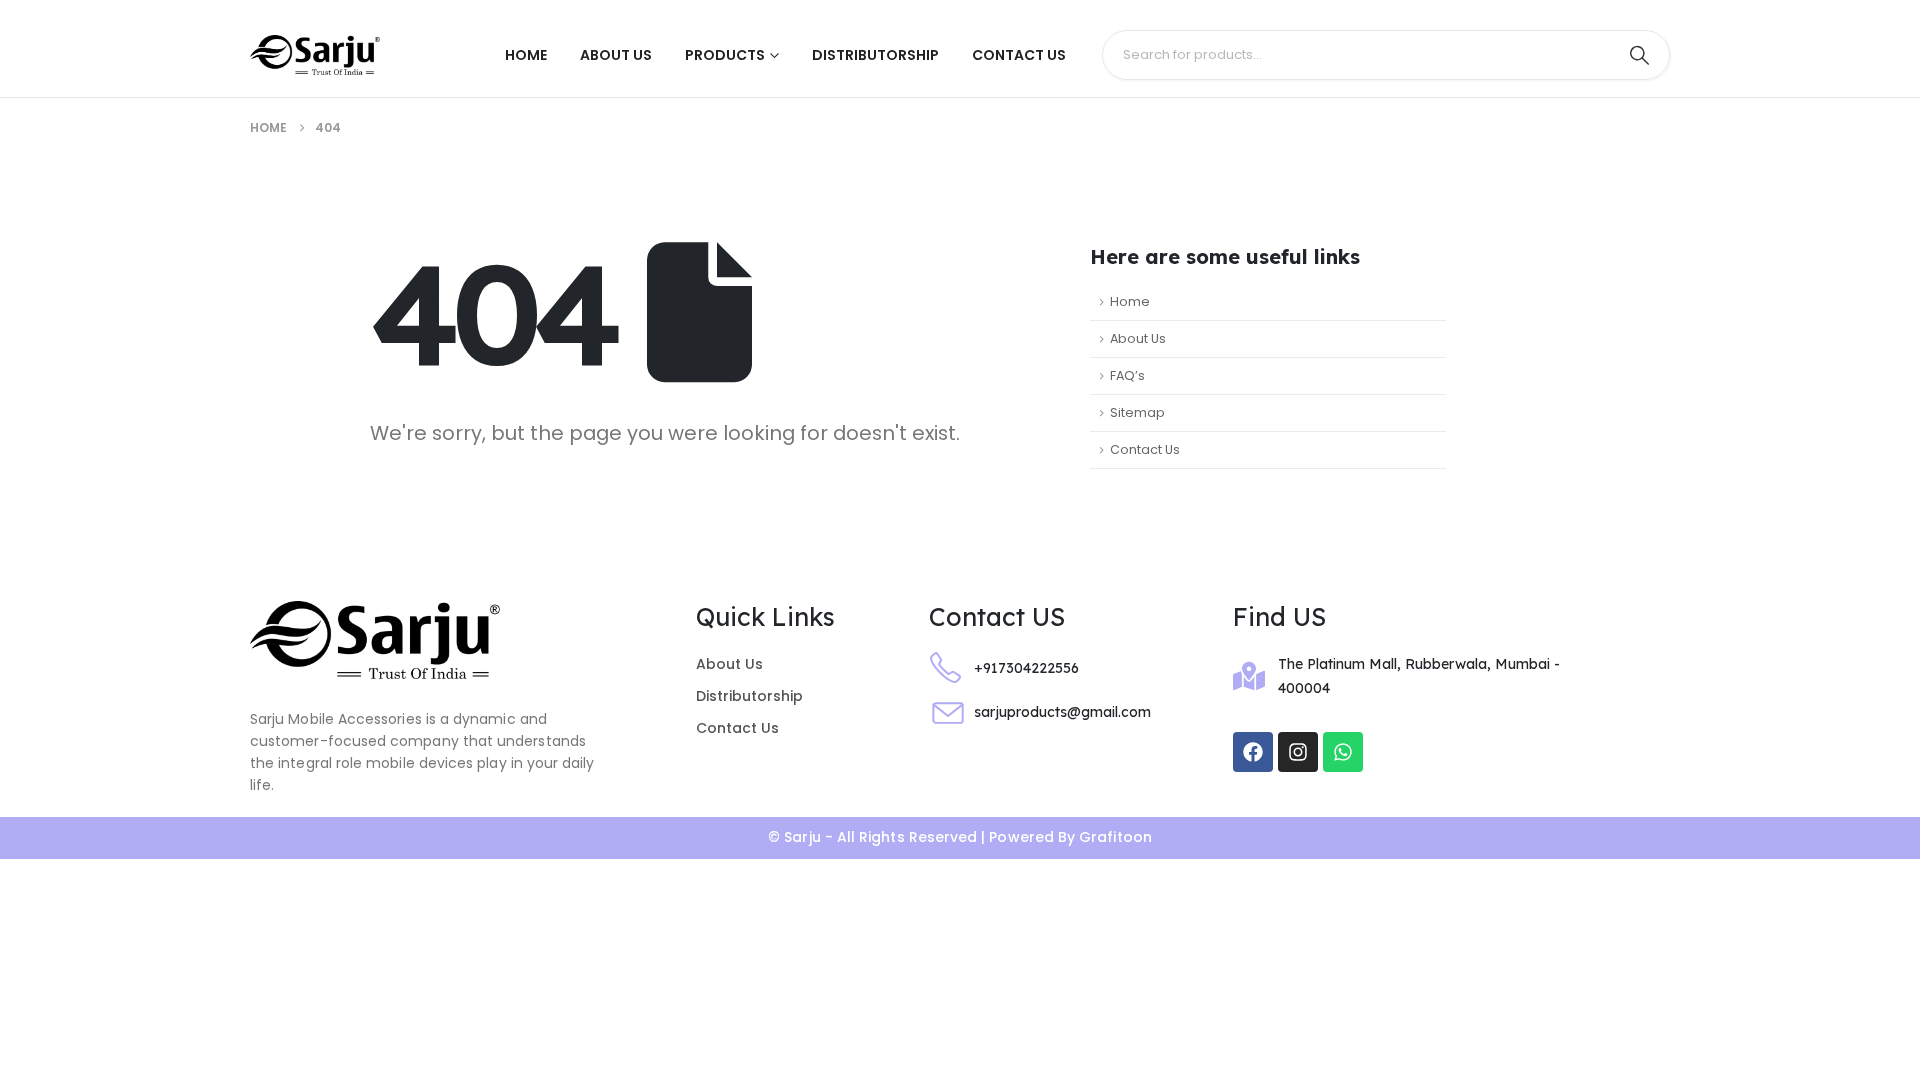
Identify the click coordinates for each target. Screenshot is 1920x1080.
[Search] (1639, 55)
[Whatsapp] (1343, 752)
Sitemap (1137, 412)
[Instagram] (1298, 752)
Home (526, 55)
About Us (616, 55)
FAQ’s (1127, 375)
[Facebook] (1253, 752)
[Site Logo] (315, 55)
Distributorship (875, 55)
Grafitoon (1115, 837)
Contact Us (1019, 55)
